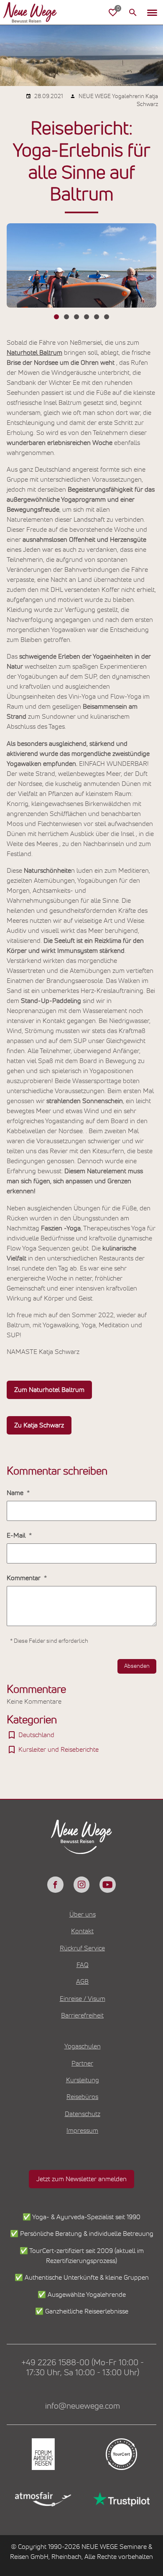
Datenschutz (83, 2114)
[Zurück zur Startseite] (37, 13)
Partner (82, 2063)
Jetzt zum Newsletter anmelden (81, 2179)
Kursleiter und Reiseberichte (59, 1750)
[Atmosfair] (42, 2499)
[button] (152, 13)
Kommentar (24, 1578)
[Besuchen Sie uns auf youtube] (107, 1884)
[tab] (56, 317)
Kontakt (82, 1931)
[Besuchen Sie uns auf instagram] (81, 1884)
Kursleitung (83, 2080)
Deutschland (36, 1735)
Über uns (83, 1914)
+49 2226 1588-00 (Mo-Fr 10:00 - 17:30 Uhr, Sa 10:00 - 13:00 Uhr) (83, 2368)
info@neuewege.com (83, 2406)
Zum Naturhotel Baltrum (49, 1390)
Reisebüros (82, 2097)
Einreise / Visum (83, 1999)
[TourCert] (121, 2454)
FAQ (83, 1965)
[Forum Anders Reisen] (42, 2454)
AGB (82, 1982)
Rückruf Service (82, 1948)
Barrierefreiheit (82, 2015)
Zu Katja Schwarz (39, 1425)
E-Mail (17, 1535)
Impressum (82, 2131)
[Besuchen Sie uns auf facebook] (55, 1884)
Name (16, 1493)
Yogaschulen (83, 2046)
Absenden (137, 1666)
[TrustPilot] (121, 2499)
